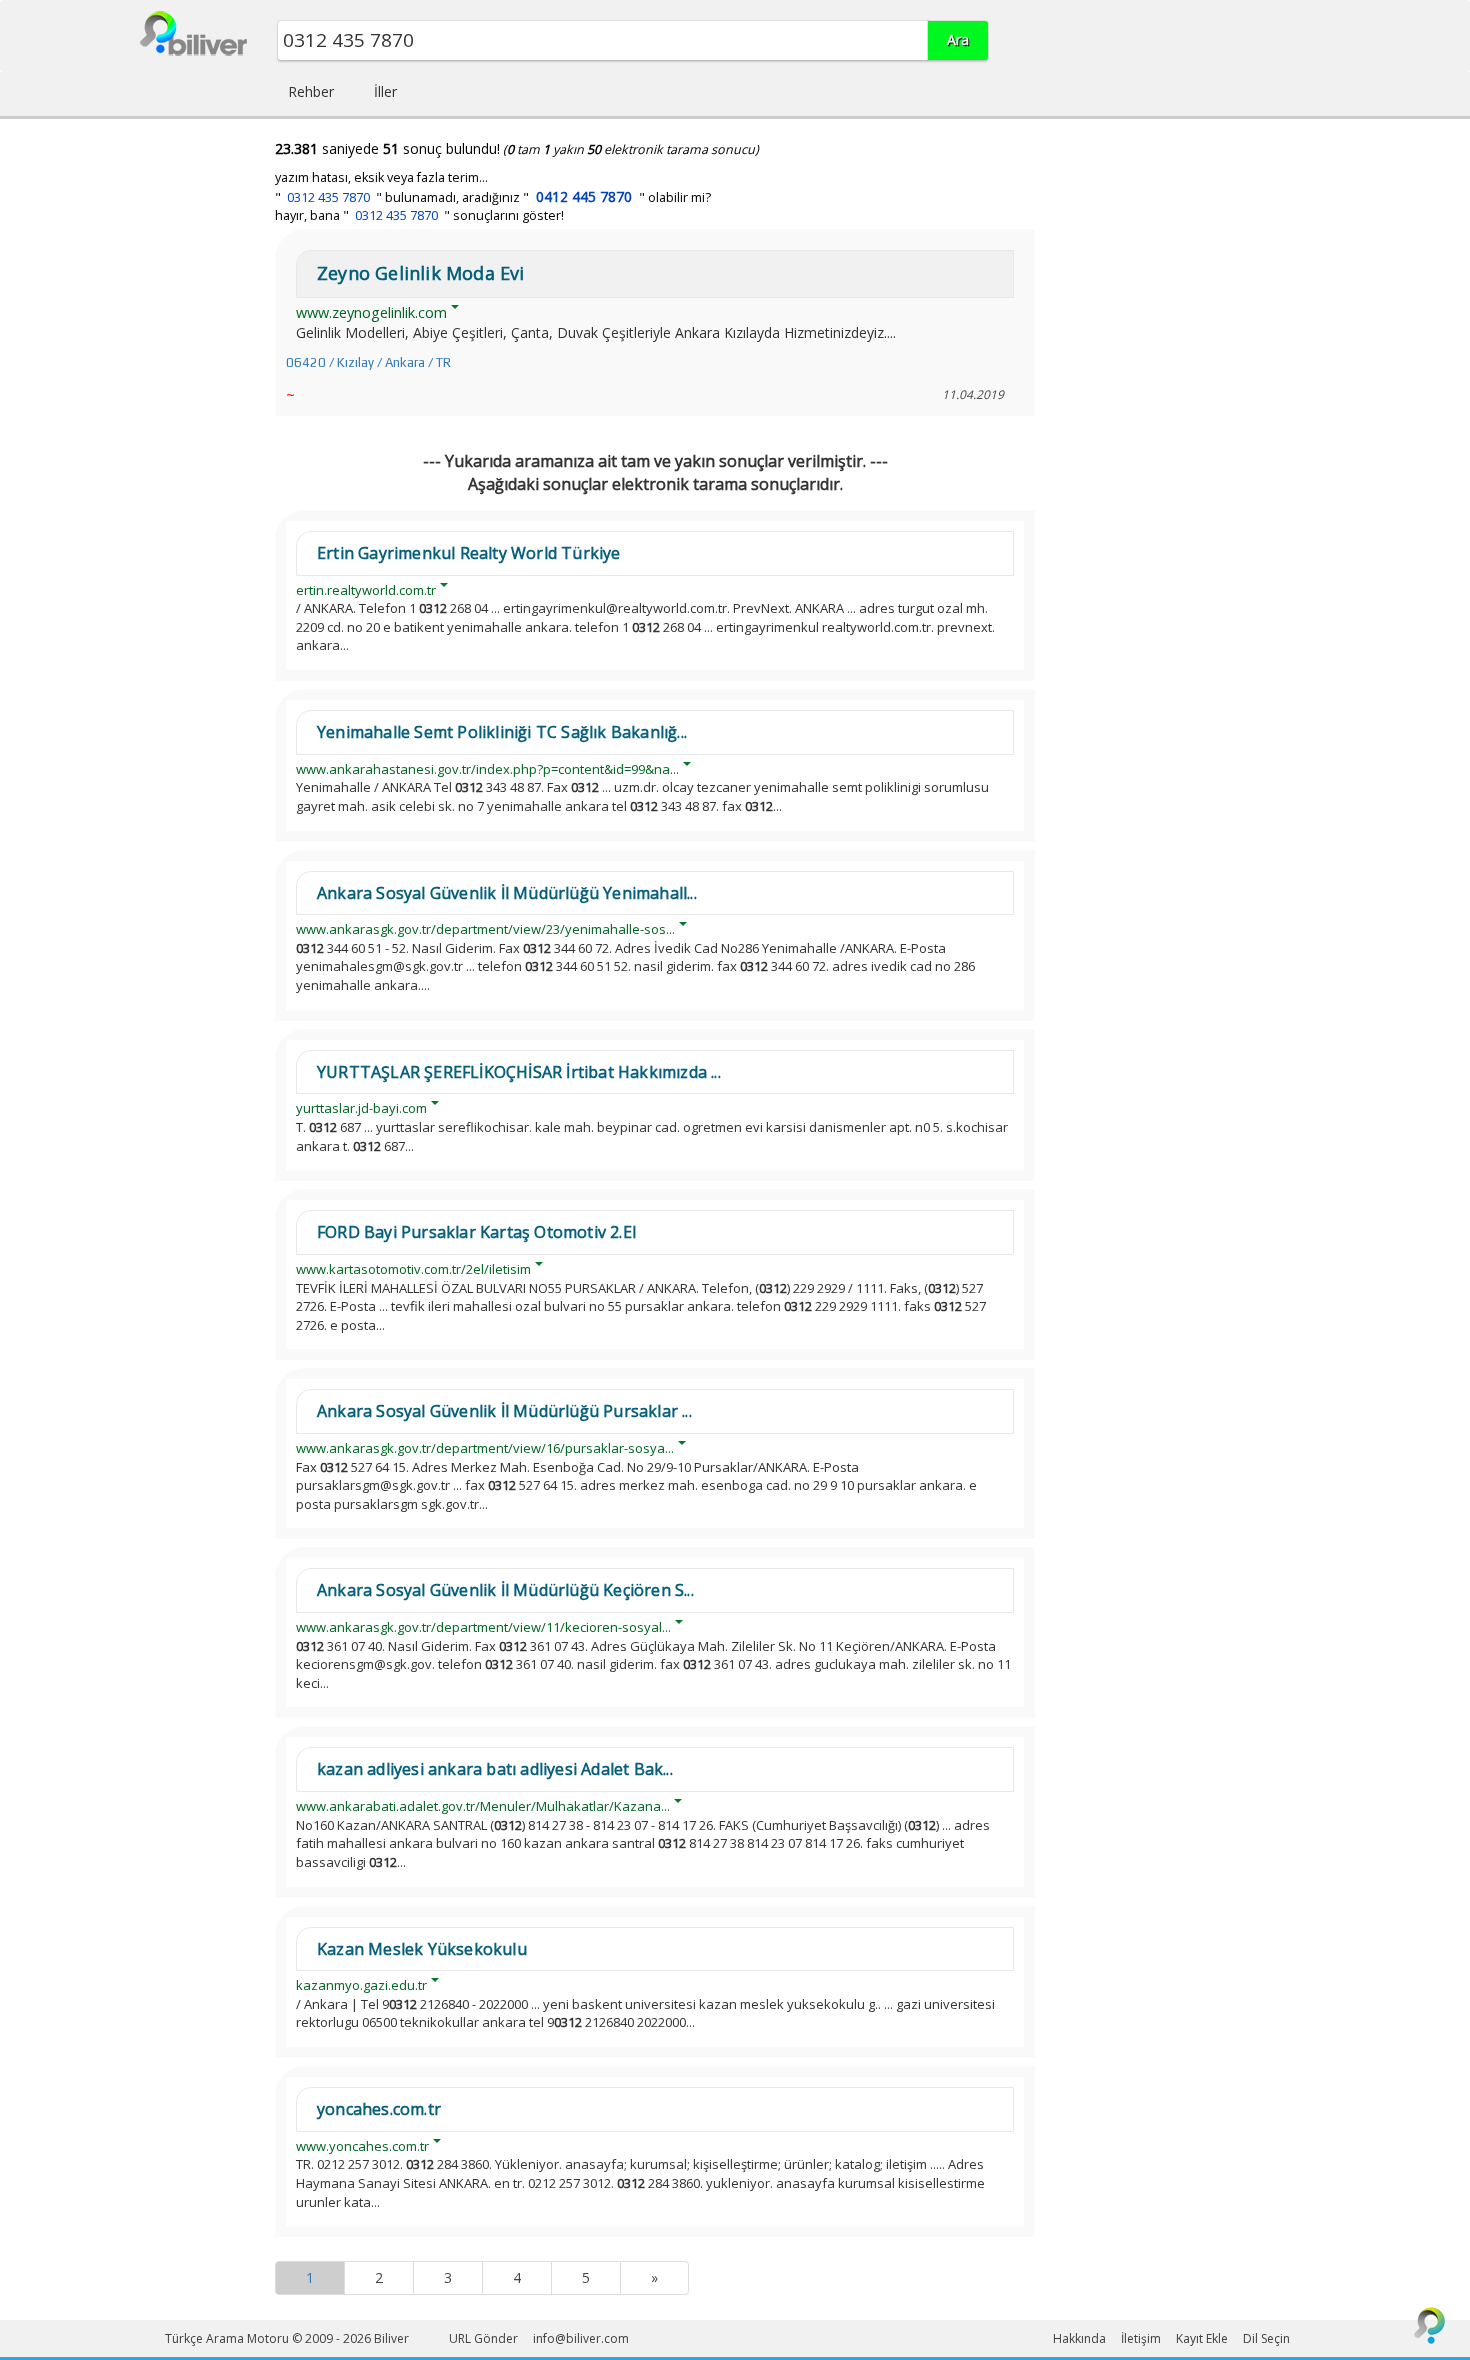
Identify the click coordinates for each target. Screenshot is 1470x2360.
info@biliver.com (581, 2338)
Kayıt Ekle (1202, 2338)
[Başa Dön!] (1430, 2325)
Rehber (311, 91)
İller (385, 91)
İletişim (1141, 2338)
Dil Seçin (1266, 2338)
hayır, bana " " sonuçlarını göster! (419, 215)
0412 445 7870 (584, 196)
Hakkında (1079, 2338)
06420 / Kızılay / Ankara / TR (368, 362)
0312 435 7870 (328, 197)
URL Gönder (483, 2338)
